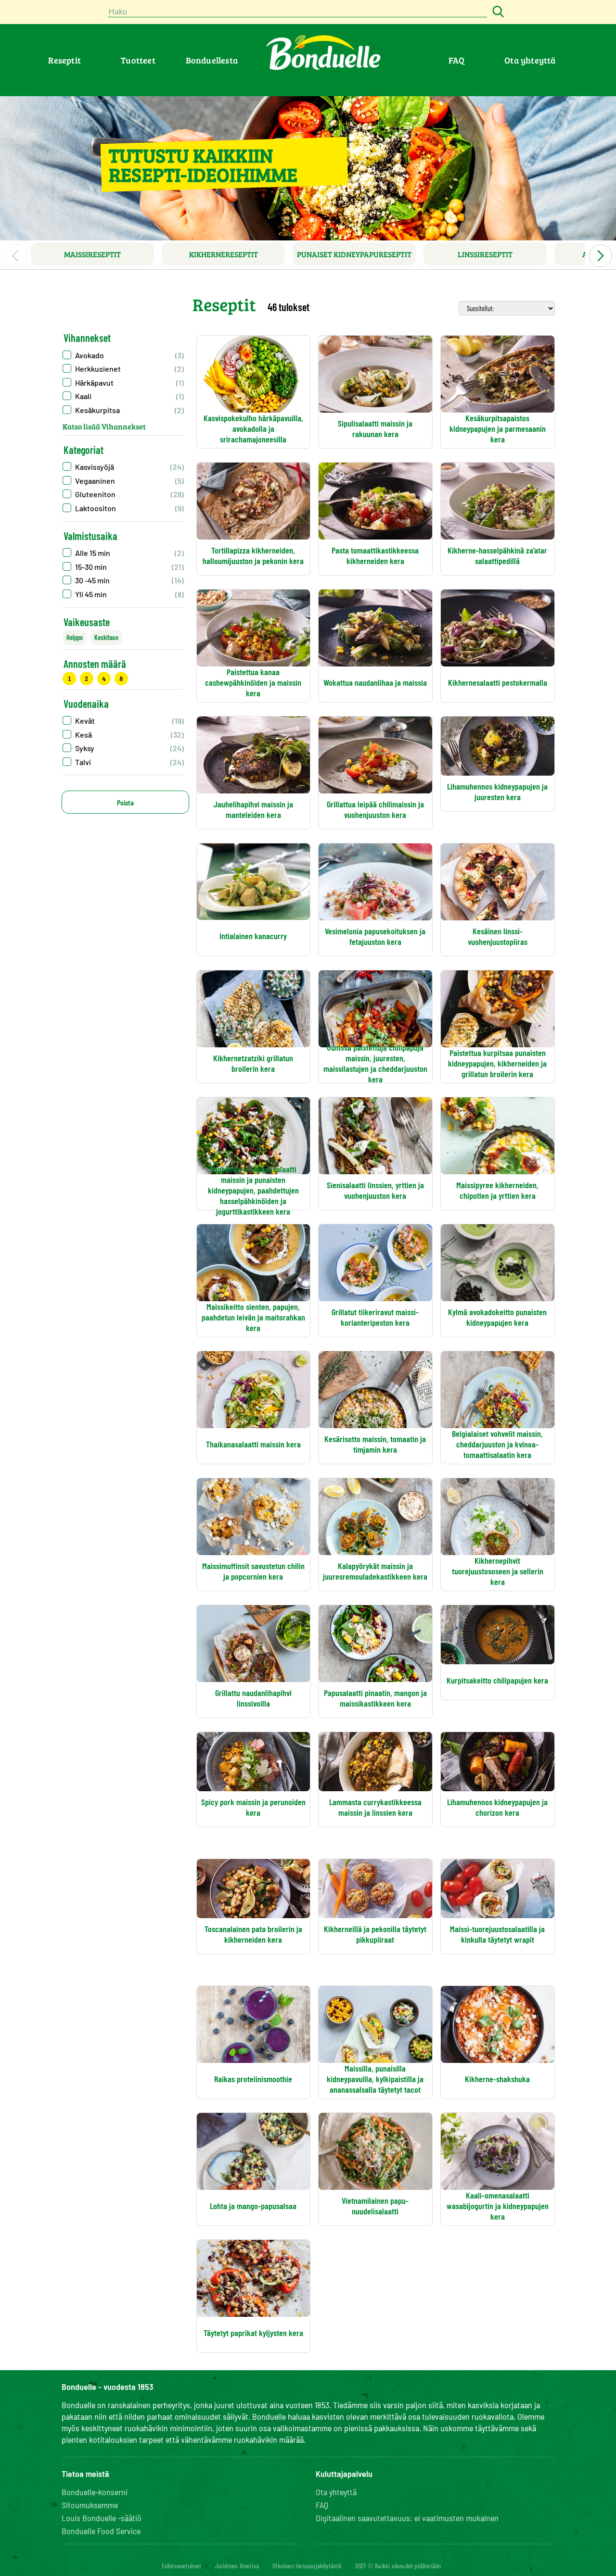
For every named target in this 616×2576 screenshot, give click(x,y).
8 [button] (121, 678)
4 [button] (104, 678)
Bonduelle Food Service (101, 2531)
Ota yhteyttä (530, 60)
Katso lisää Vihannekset (104, 426)
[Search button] (497, 12)
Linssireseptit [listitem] (485, 254)
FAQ (457, 60)
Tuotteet (138, 60)
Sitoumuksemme (90, 2505)
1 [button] (69, 678)
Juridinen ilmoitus (237, 2566)
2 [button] (86, 678)
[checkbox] (123, 467)
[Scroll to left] (15, 256)
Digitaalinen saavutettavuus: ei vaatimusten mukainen (407, 2518)
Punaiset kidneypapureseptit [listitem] (354, 254)
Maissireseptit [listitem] (92, 254)
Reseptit (64, 60)
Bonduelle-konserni (95, 2492)
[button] (123, 355)
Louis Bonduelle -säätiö (102, 2518)
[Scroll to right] (601, 256)
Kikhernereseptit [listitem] (224, 254)
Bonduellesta (212, 60)
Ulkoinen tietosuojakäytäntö (307, 2566)
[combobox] (297, 12)
